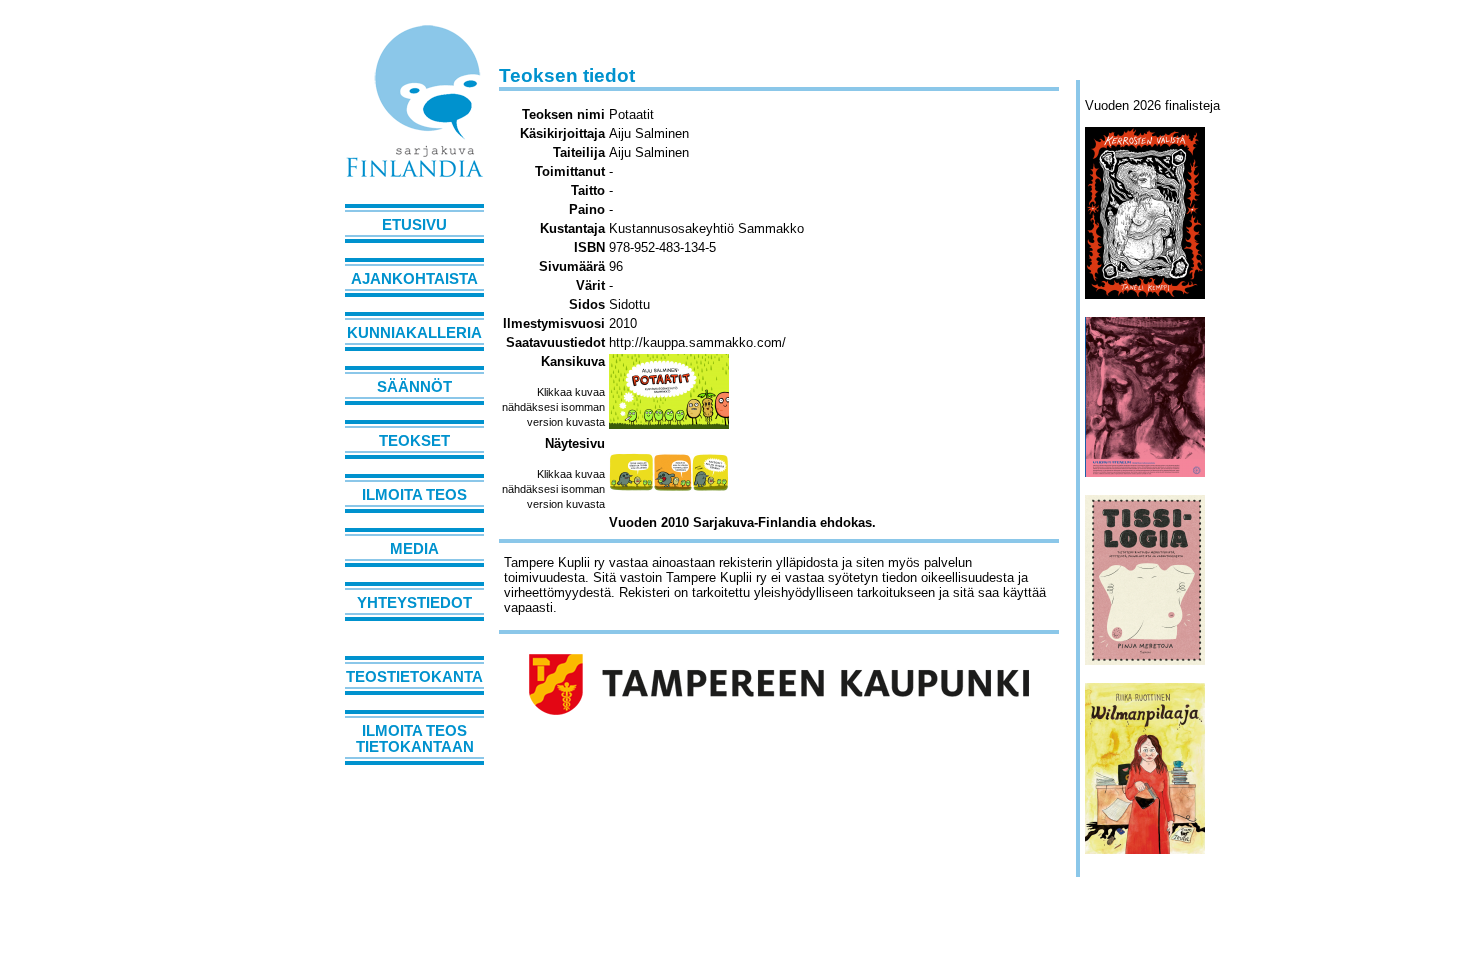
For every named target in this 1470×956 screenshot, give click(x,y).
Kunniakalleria (414, 333)
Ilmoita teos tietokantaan (415, 739)
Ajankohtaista (414, 279)
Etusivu (414, 225)
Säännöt (414, 387)
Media (414, 549)
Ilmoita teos (414, 495)
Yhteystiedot (414, 603)
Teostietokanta (414, 677)
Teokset (414, 441)
